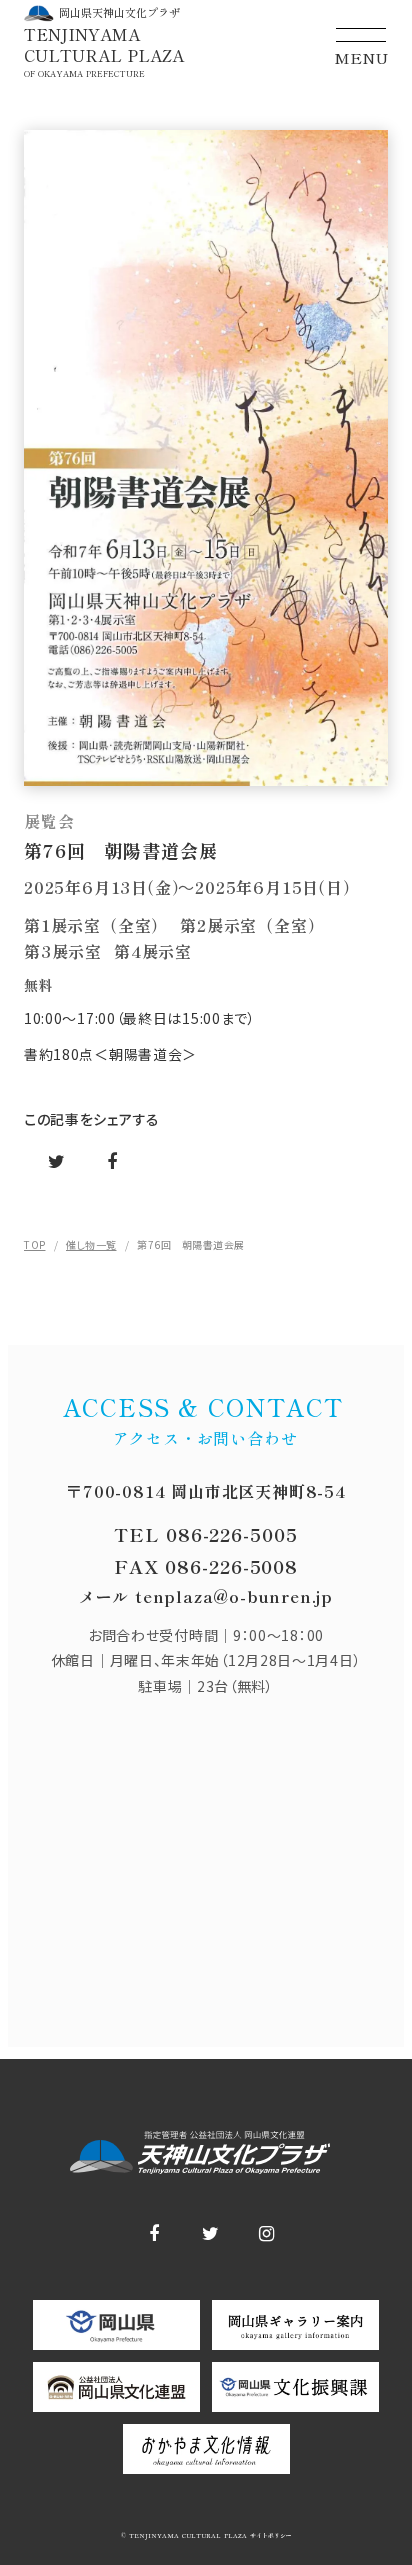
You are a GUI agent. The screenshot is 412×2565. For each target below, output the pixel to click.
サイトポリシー (269, 2536)
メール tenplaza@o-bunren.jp (206, 1596)
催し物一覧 (91, 1244)
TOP (35, 1244)
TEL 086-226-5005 (205, 1534)
